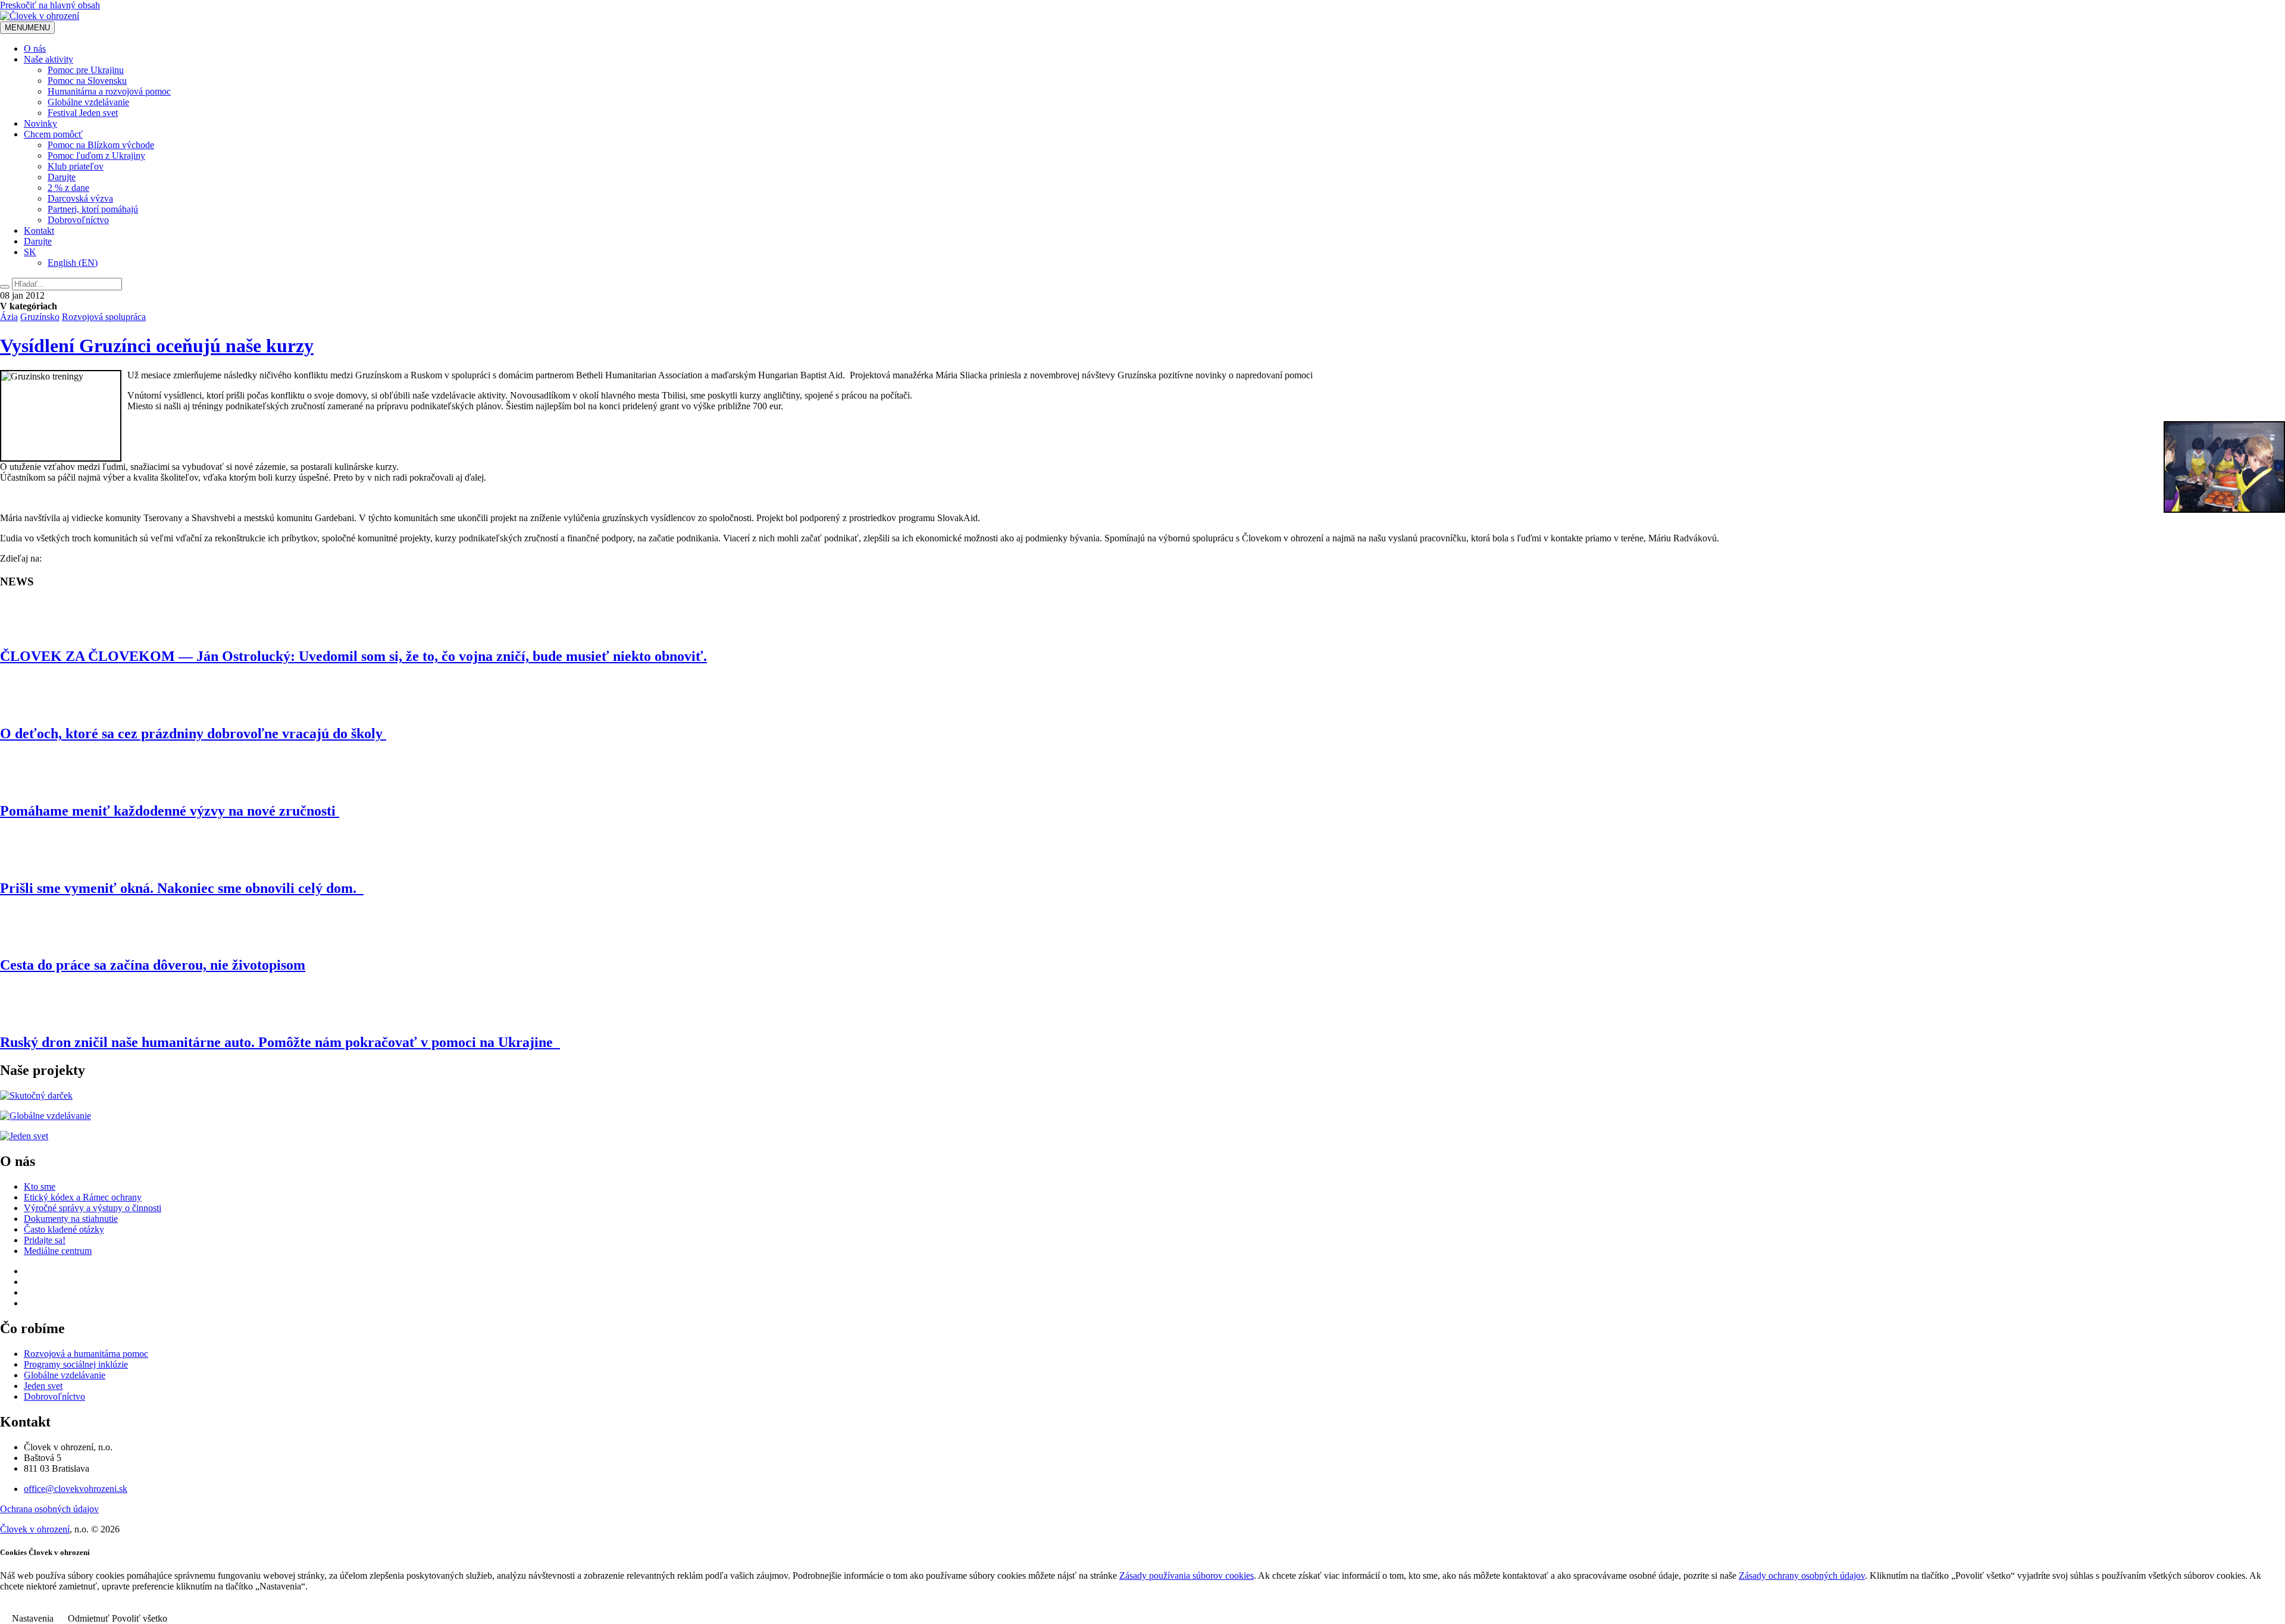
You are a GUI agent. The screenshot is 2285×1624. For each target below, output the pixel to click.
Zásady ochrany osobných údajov (1802, 1576)
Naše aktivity (48, 59)
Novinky (40, 123)
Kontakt (39, 231)
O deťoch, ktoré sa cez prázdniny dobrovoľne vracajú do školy (193, 733)
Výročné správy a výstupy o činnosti (93, 1208)
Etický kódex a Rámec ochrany (83, 1197)
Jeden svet (43, 1386)
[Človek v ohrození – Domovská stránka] (40, 16)
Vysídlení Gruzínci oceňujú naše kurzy (157, 346)
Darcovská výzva (80, 198)
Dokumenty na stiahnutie (71, 1219)
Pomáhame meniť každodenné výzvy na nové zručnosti (170, 811)
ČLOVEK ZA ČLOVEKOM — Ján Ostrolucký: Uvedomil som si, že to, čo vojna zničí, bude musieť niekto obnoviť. (353, 656)
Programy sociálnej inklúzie (76, 1364)
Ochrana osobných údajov (49, 1509)
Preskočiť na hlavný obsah (50, 5)
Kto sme (40, 1186)
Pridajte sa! (45, 1240)
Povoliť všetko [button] (140, 1618)
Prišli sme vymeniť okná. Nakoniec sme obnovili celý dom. (182, 888)
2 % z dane (68, 188)
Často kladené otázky (64, 1229)
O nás (35, 48)
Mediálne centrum (58, 1251)
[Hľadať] (5, 287)
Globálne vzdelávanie (88, 102)
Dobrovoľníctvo (78, 220)
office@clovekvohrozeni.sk (76, 1489)
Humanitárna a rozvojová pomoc (109, 91)
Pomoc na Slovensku (87, 81)
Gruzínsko (40, 317)
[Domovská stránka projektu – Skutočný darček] (36, 1095)
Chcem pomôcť (53, 134)
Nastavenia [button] (33, 1618)
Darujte (62, 177)
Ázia (9, 317)
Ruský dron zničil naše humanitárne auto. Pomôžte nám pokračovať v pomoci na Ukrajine (280, 1042)
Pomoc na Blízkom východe (101, 145)
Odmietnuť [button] (89, 1618)
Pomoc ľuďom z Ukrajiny (96, 156)
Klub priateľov (76, 166)
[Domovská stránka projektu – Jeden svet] (24, 1136)
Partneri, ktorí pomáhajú (93, 209)
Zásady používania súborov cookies (1187, 1576)
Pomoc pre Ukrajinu (86, 70)
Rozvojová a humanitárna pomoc (86, 1354)
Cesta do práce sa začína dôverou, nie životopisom (153, 965)
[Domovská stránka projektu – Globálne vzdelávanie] (46, 1116)
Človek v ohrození (35, 1529)
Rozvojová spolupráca (104, 317)
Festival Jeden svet (83, 113)
